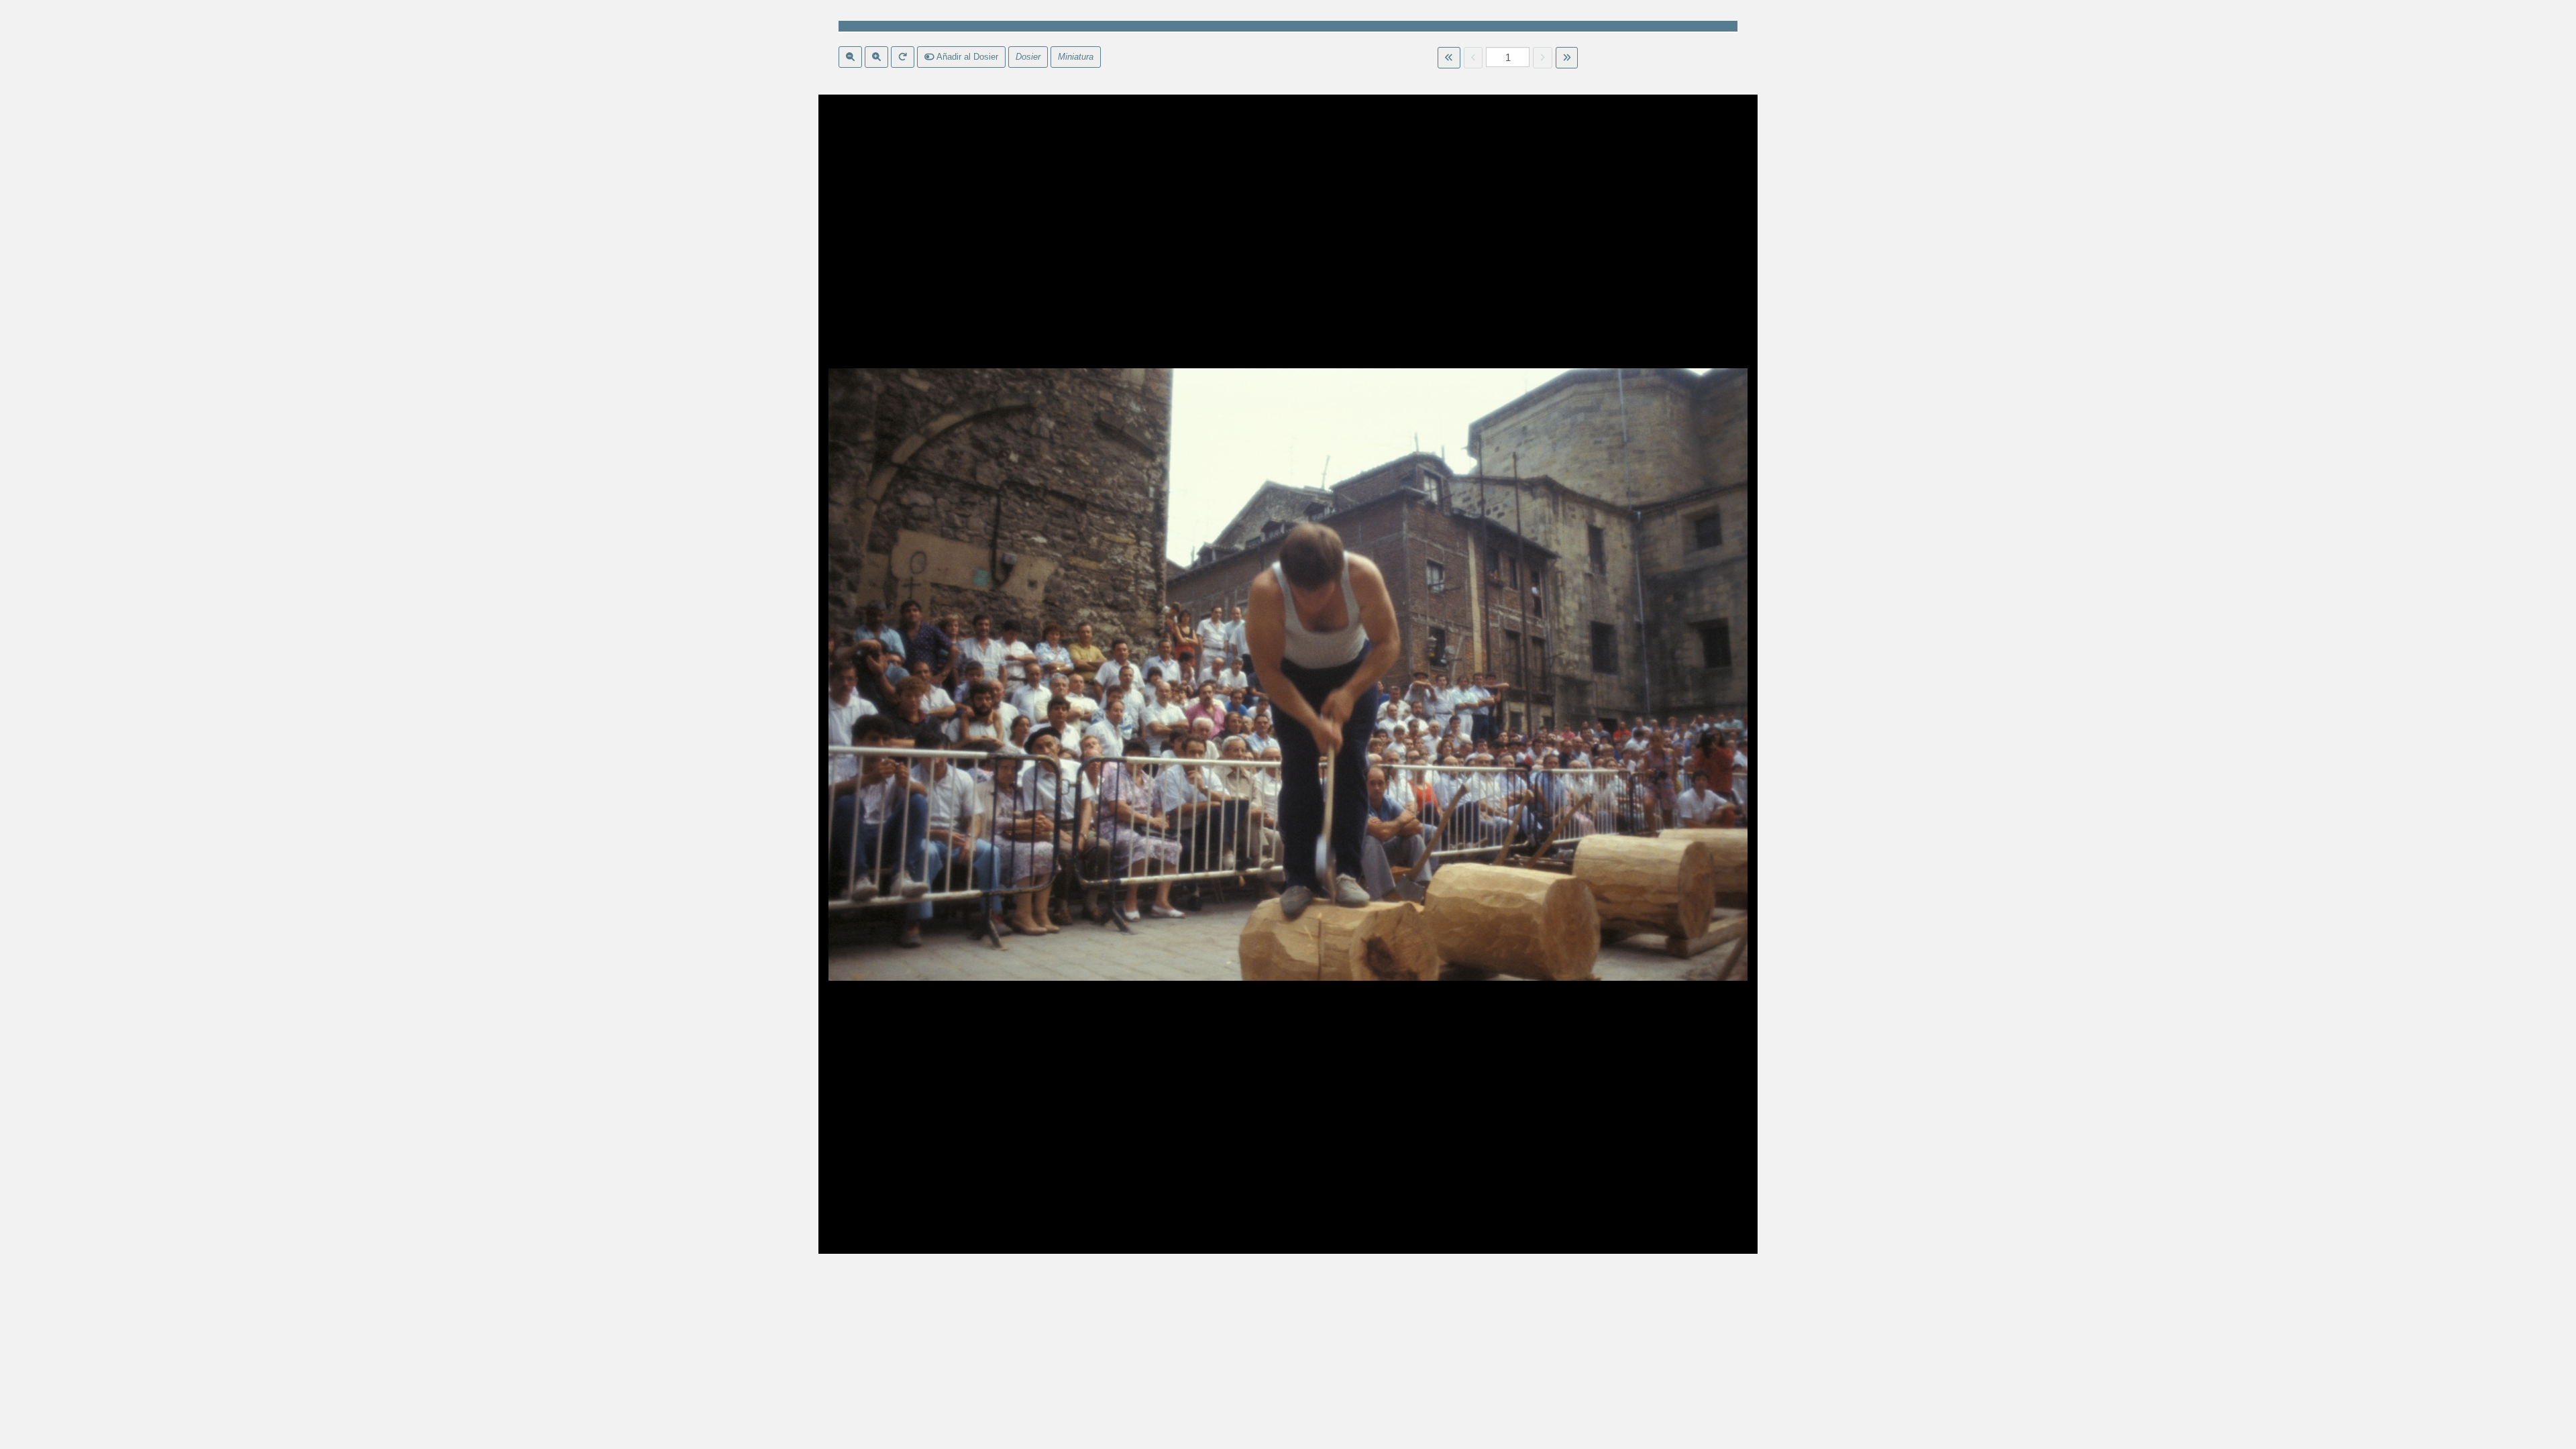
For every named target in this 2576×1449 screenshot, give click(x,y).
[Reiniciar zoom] (903, 57)
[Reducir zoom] (850, 57)
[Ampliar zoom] (876, 57)
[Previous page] (1473, 58)
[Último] (1567, 58)
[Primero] (1449, 58)
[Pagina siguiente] (1543, 58)
